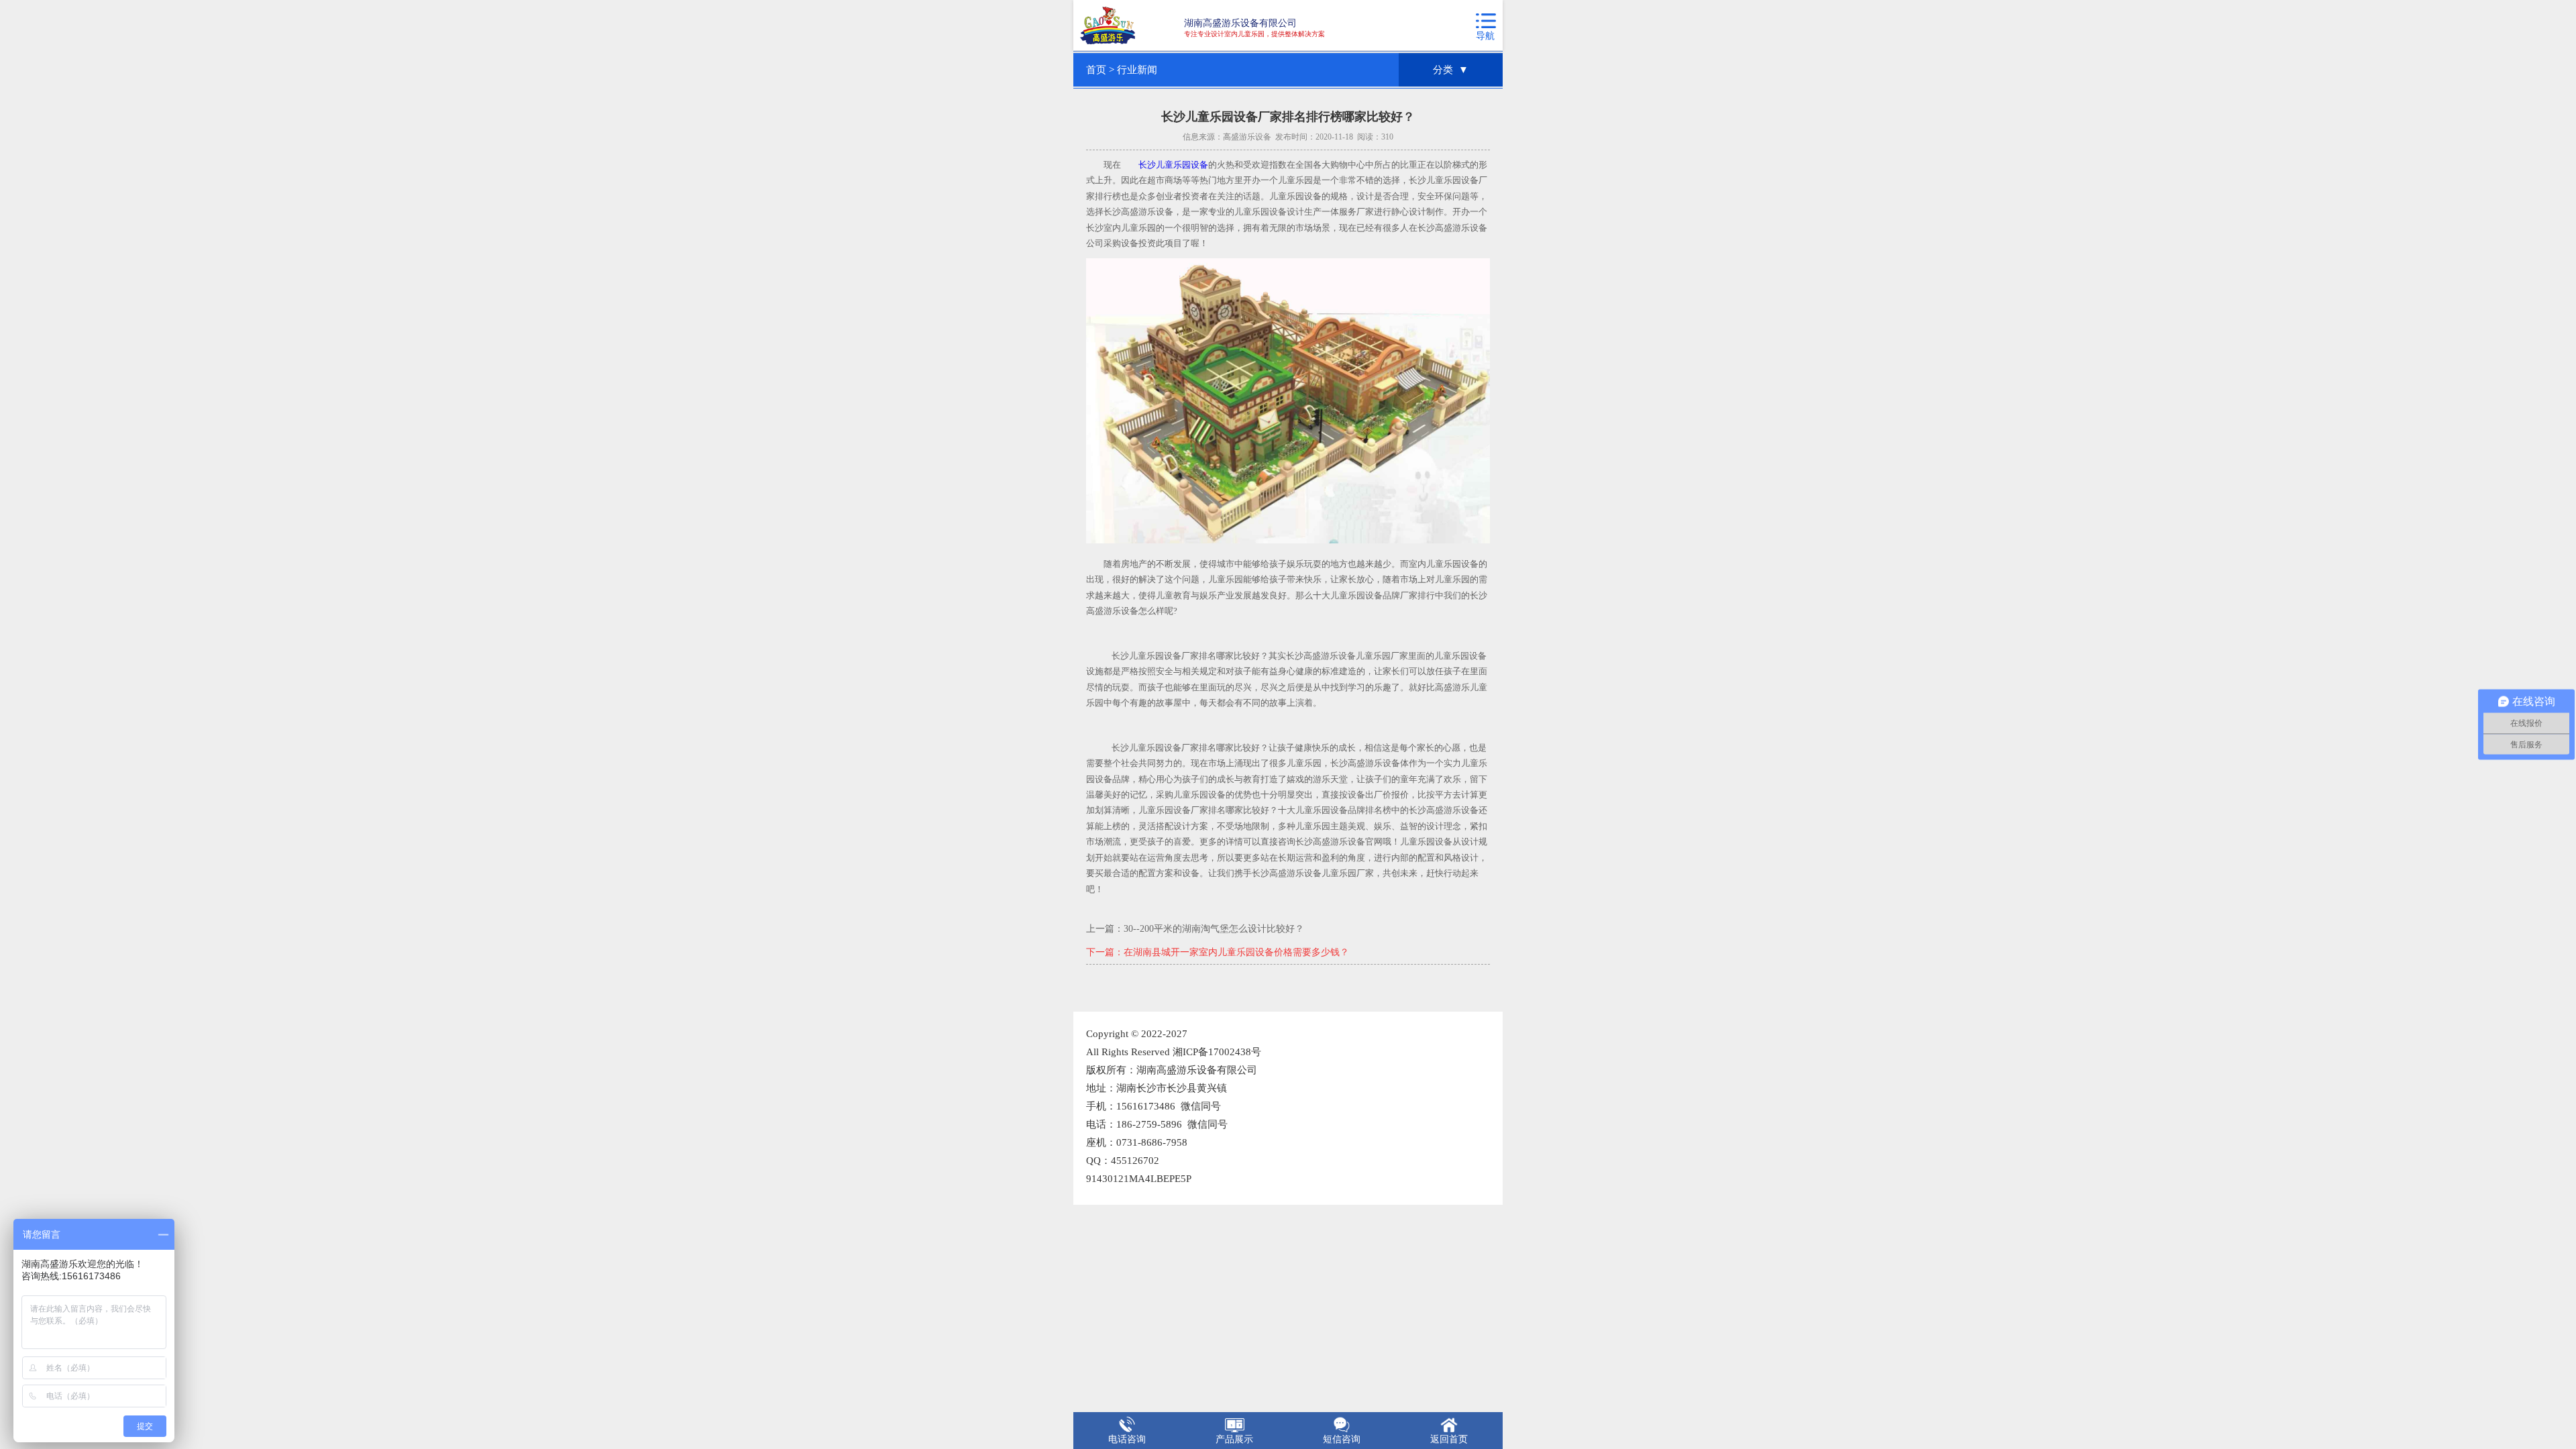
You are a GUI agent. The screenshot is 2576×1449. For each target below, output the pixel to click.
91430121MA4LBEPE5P (1139, 1179)
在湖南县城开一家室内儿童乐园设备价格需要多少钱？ (1236, 952)
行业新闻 (1137, 70)
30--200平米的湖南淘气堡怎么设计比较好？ (1214, 929)
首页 (1096, 70)
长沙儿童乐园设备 (1173, 165)
